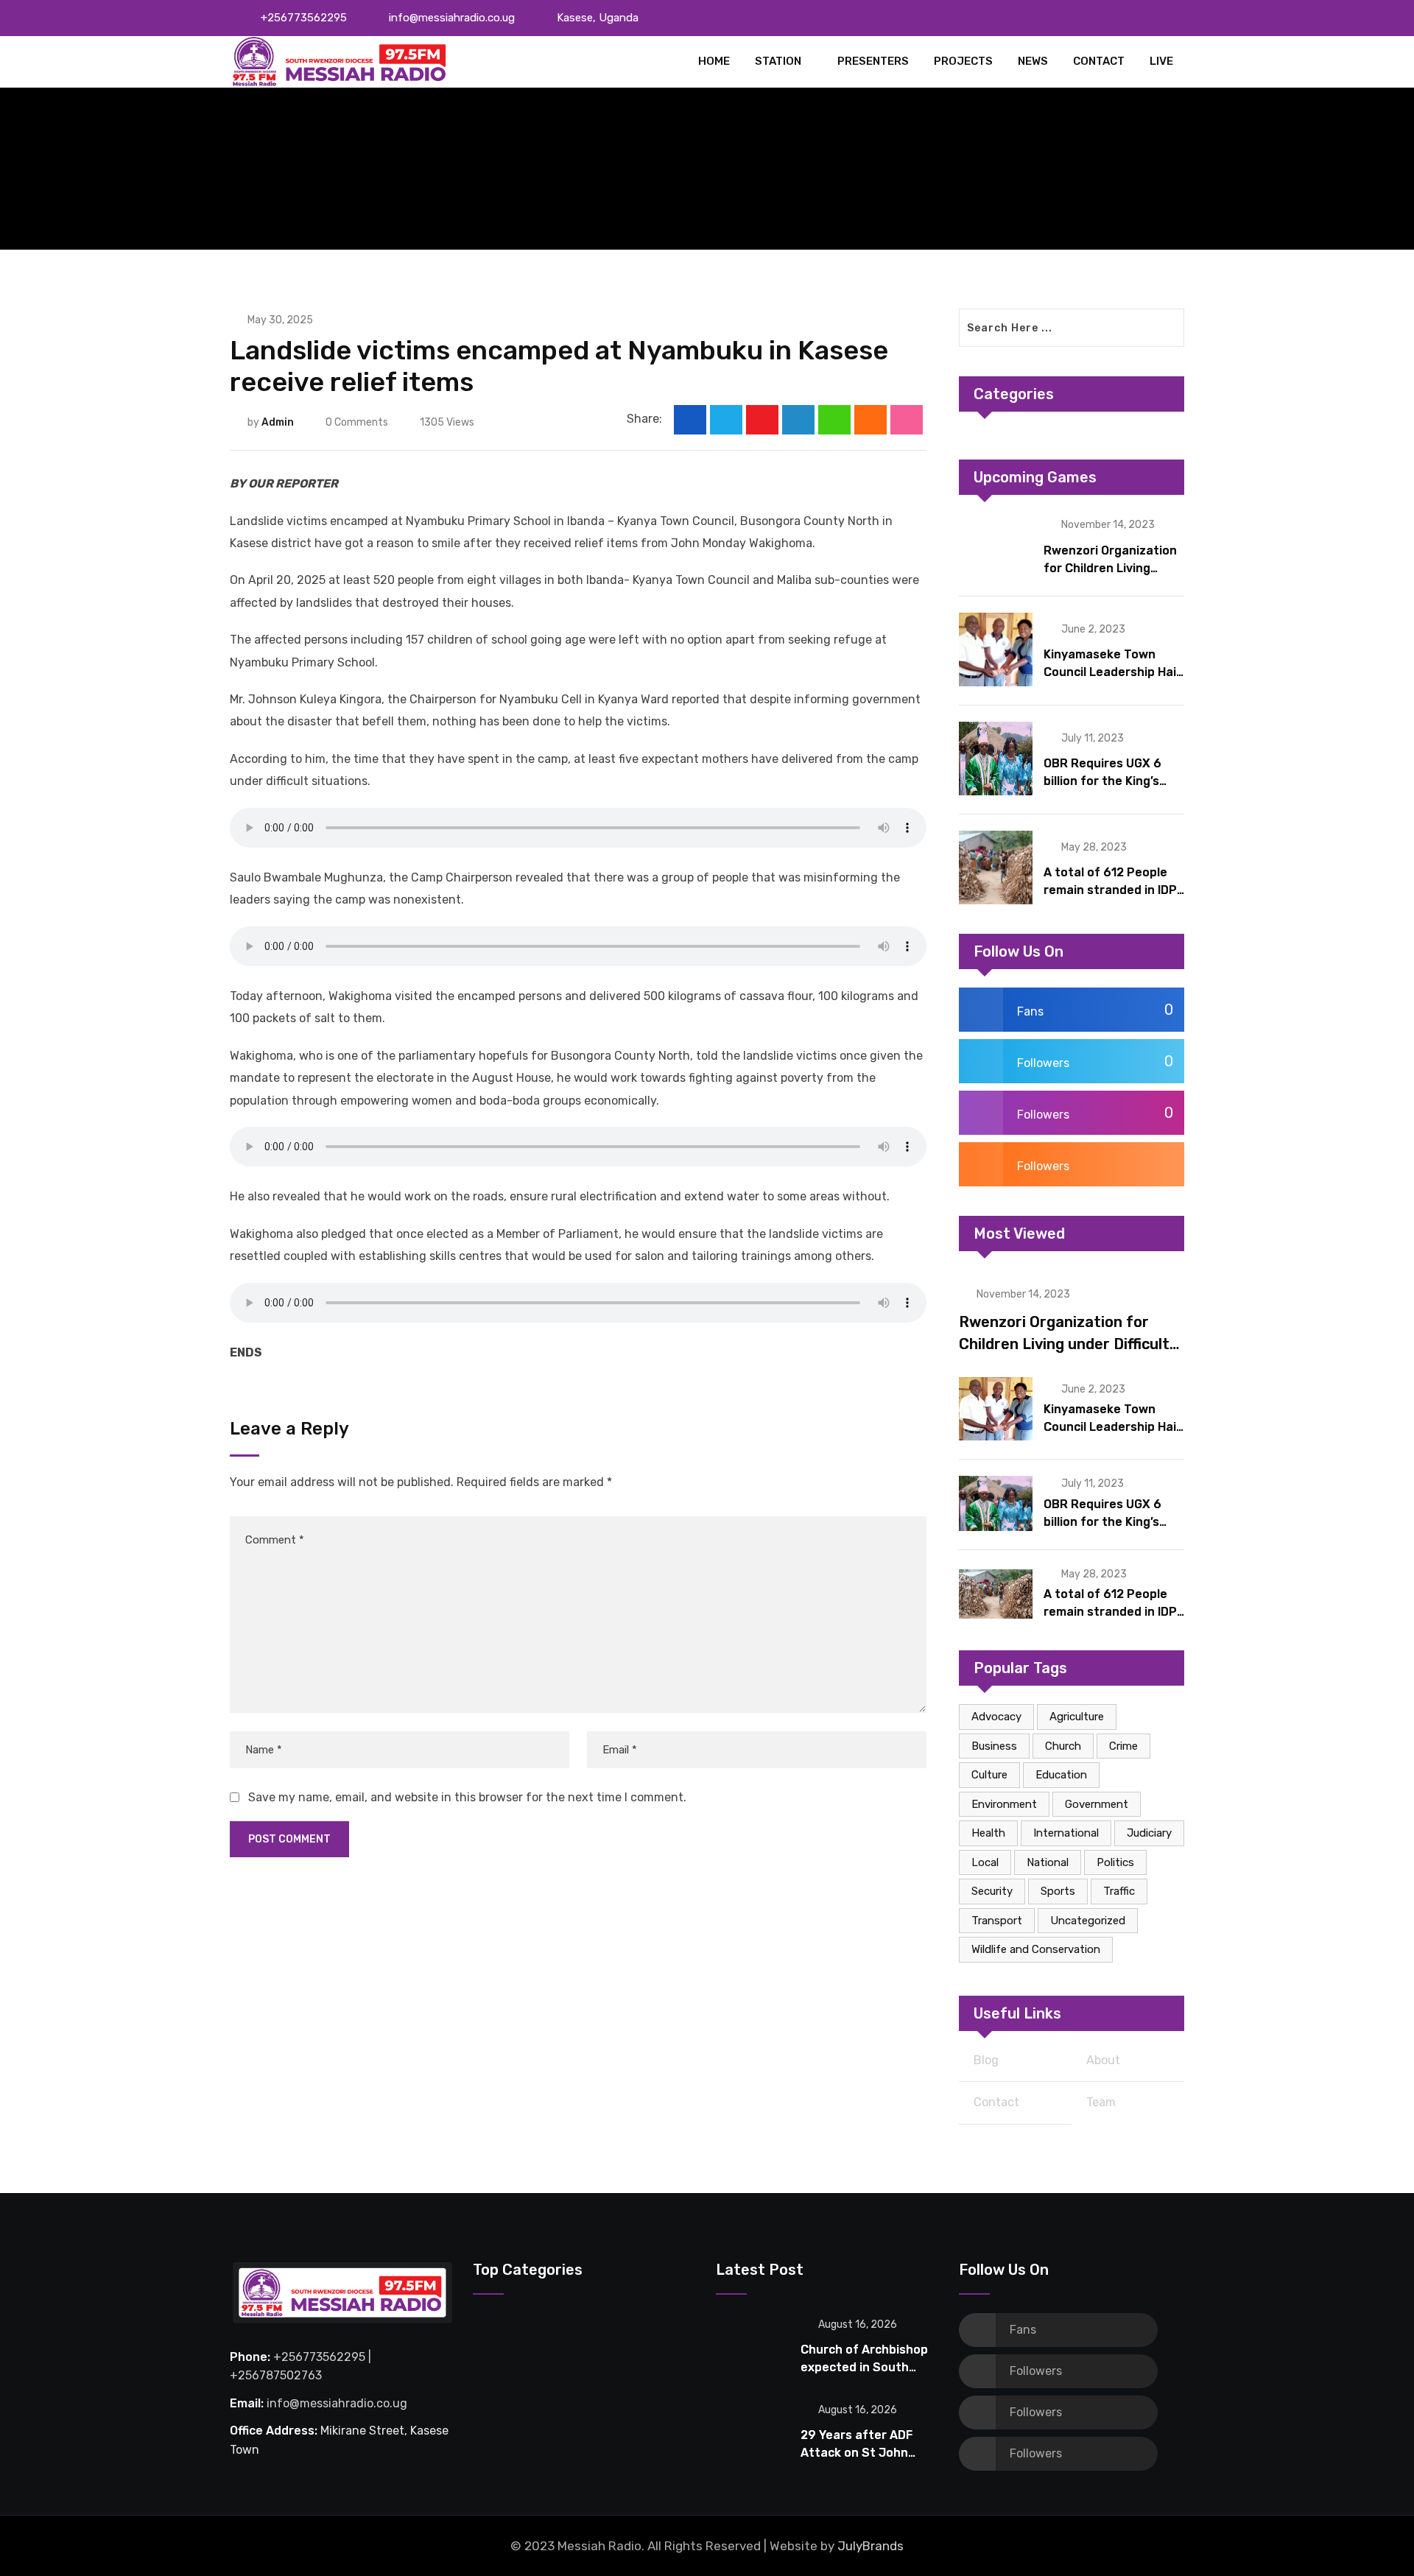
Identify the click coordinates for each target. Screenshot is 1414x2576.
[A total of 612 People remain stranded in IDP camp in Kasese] (996, 868)
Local (985, 1862)
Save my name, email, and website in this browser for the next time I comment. (467, 1797)
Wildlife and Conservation (1036, 1949)
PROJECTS (963, 61)
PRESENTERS (873, 61)
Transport (997, 1921)
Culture (989, 1775)
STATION (778, 61)
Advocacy (996, 1717)
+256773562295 (304, 18)
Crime (1123, 1746)
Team (1101, 2102)
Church (1063, 1746)
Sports (1058, 1891)
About (1103, 2060)
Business (994, 1746)
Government (1097, 1804)
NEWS (1033, 61)
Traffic (1119, 1891)
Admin (278, 422)
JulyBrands (870, 2546)
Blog (986, 2060)
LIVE (1161, 61)
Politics (1115, 1862)
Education (1061, 1775)
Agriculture (1077, 1717)
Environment (1004, 1804)
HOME (714, 61)
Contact (996, 2102)
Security (992, 1891)
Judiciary (1149, 1833)
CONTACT (1099, 61)
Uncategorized (1088, 1921)
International (1066, 1833)
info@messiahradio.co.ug (452, 18)
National (1048, 1862)
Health (988, 1833)
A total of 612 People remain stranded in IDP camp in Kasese (1110, 890)
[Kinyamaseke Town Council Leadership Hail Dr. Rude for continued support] (996, 650)
